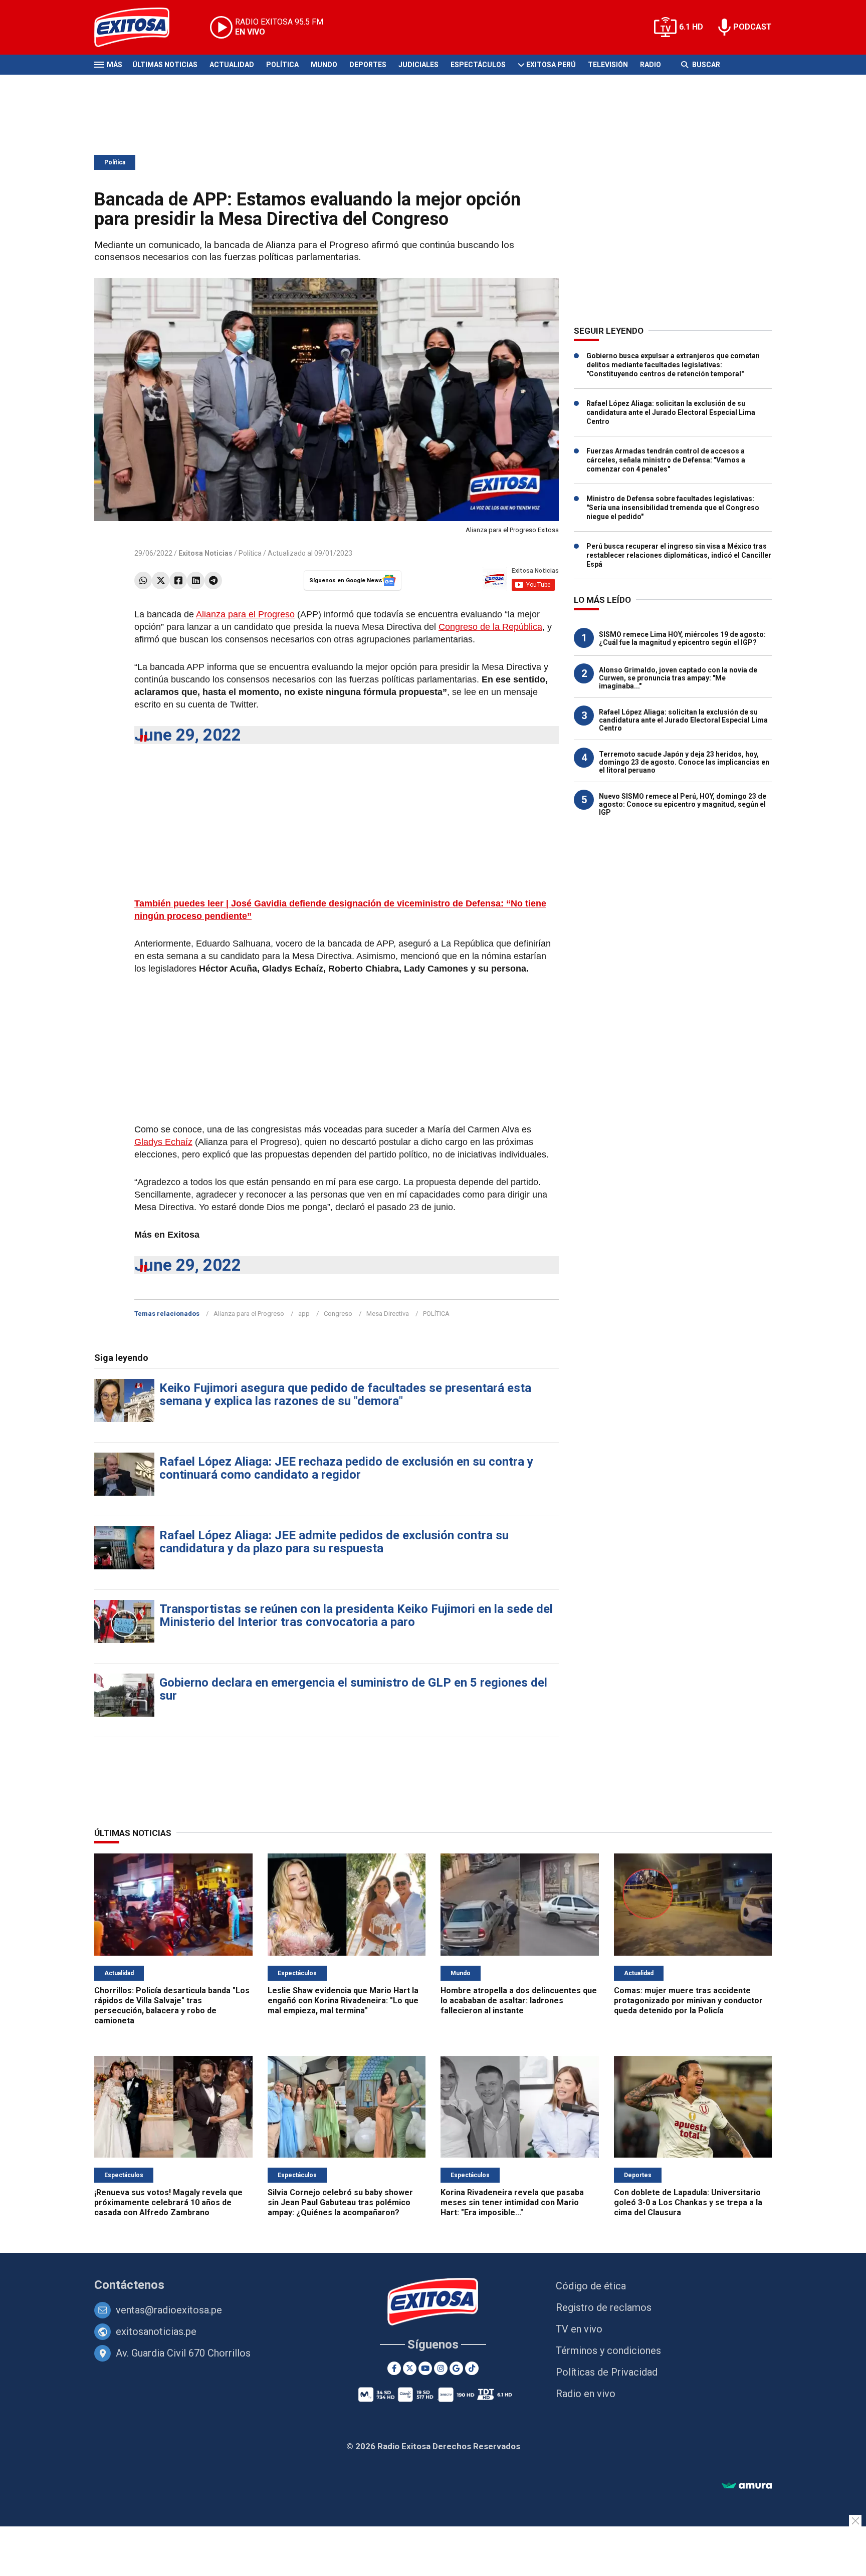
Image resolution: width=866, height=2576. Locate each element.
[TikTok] (472, 2368)
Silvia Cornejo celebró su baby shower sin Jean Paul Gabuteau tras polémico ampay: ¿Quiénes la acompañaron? (340, 2202)
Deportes (368, 65)
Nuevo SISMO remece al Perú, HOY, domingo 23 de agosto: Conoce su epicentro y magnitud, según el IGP (683, 804)
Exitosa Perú (551, 65)
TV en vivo (579, 2329)
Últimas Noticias (165, 65)
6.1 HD (691, 27)
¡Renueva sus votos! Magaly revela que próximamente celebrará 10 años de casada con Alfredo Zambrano (168, 2202)
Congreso (338, 1314)
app (304, 1314)
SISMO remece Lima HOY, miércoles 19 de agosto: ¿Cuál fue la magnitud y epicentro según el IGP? (682, 638)
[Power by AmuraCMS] (747, 2486)
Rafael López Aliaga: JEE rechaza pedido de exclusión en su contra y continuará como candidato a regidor (346, 1468)
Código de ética (591, 2286)
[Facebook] (178, 580)
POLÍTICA (436, 1314)
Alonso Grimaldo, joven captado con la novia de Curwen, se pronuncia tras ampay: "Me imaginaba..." (678, 678)
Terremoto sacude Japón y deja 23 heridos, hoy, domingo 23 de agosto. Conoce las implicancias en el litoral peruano (684, 762)
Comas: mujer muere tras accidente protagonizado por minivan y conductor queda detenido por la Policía (688, 2001)
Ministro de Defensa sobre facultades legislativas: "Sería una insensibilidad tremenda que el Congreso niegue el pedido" (673, 508)
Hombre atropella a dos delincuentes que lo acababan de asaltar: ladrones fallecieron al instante (519, 2001)
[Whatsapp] (143, 580)
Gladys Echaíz (163, 1142)
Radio (651, 65)
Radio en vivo (586, 2394)
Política (282, 65)
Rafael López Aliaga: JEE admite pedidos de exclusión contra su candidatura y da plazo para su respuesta (334, 1542)
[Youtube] (425, 2368)
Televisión (608, 65)
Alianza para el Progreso (245, 614)
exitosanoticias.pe (156, 2331)
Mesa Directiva (388, 1314)
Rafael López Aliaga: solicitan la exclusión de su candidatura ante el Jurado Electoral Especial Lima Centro (671, 412)
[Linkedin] (196, 580)
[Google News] (456, 2368)
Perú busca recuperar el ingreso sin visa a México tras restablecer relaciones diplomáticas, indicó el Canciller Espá (679, 555)
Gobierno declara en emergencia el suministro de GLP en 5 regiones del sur (353, 1689)
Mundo (324, 65)
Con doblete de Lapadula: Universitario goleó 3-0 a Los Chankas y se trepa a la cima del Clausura (688, 2202)
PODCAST (752, 27)
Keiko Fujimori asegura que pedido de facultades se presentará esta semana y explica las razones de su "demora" (345, 1394)
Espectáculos (478, 65)
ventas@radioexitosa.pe (169, 2310)
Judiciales (418, 65)
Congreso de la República (490, 627)
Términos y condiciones (608, 2351)
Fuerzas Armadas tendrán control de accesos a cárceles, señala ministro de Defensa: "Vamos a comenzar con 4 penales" (666, 460)
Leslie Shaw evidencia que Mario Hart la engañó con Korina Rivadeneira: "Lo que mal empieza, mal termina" (343, 2001)
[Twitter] (161, 580)
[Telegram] (213, 580)
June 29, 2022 (188, 735)
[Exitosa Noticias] (140, 27)
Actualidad (232, 65)
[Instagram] (441, 2368)
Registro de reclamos (604, 2307)
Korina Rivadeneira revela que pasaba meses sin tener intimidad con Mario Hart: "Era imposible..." (512, 2202)
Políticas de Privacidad (607, 2372)
